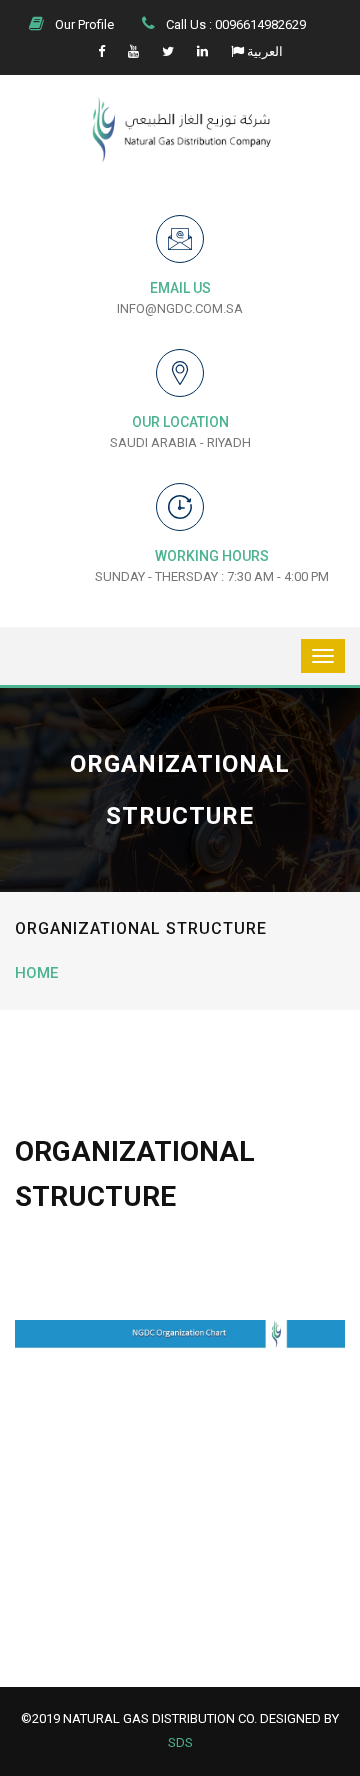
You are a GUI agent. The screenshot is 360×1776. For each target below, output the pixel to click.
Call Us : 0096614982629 (234, 24)
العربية (263, 51)
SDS (180, 1742)
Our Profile (83, 24)
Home (36, 973)
